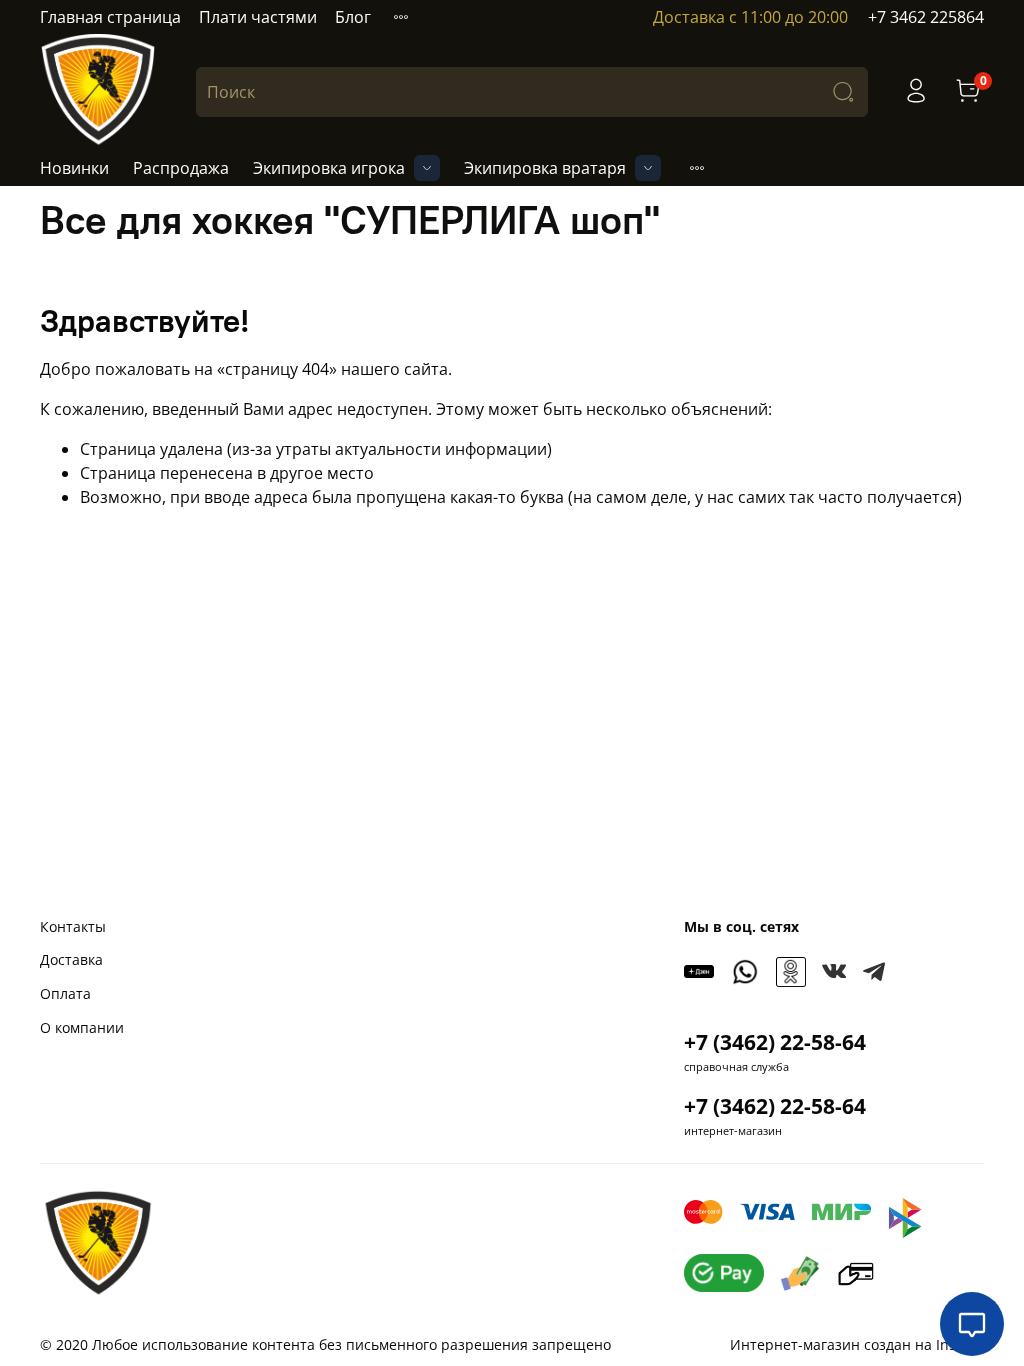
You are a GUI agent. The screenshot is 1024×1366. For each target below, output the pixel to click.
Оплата (65, 993)
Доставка (71, 959)
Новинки (74, 168)
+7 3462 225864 (926, 17)
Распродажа (181, 168)
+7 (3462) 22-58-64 (775, 1042)
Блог (353, 17)
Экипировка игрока (329, 168)
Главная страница (110, 17)
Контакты (73, 926)
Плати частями (258, 17)
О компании (82, 1027)
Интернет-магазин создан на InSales (857, 1344)
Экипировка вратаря (545, 168)
